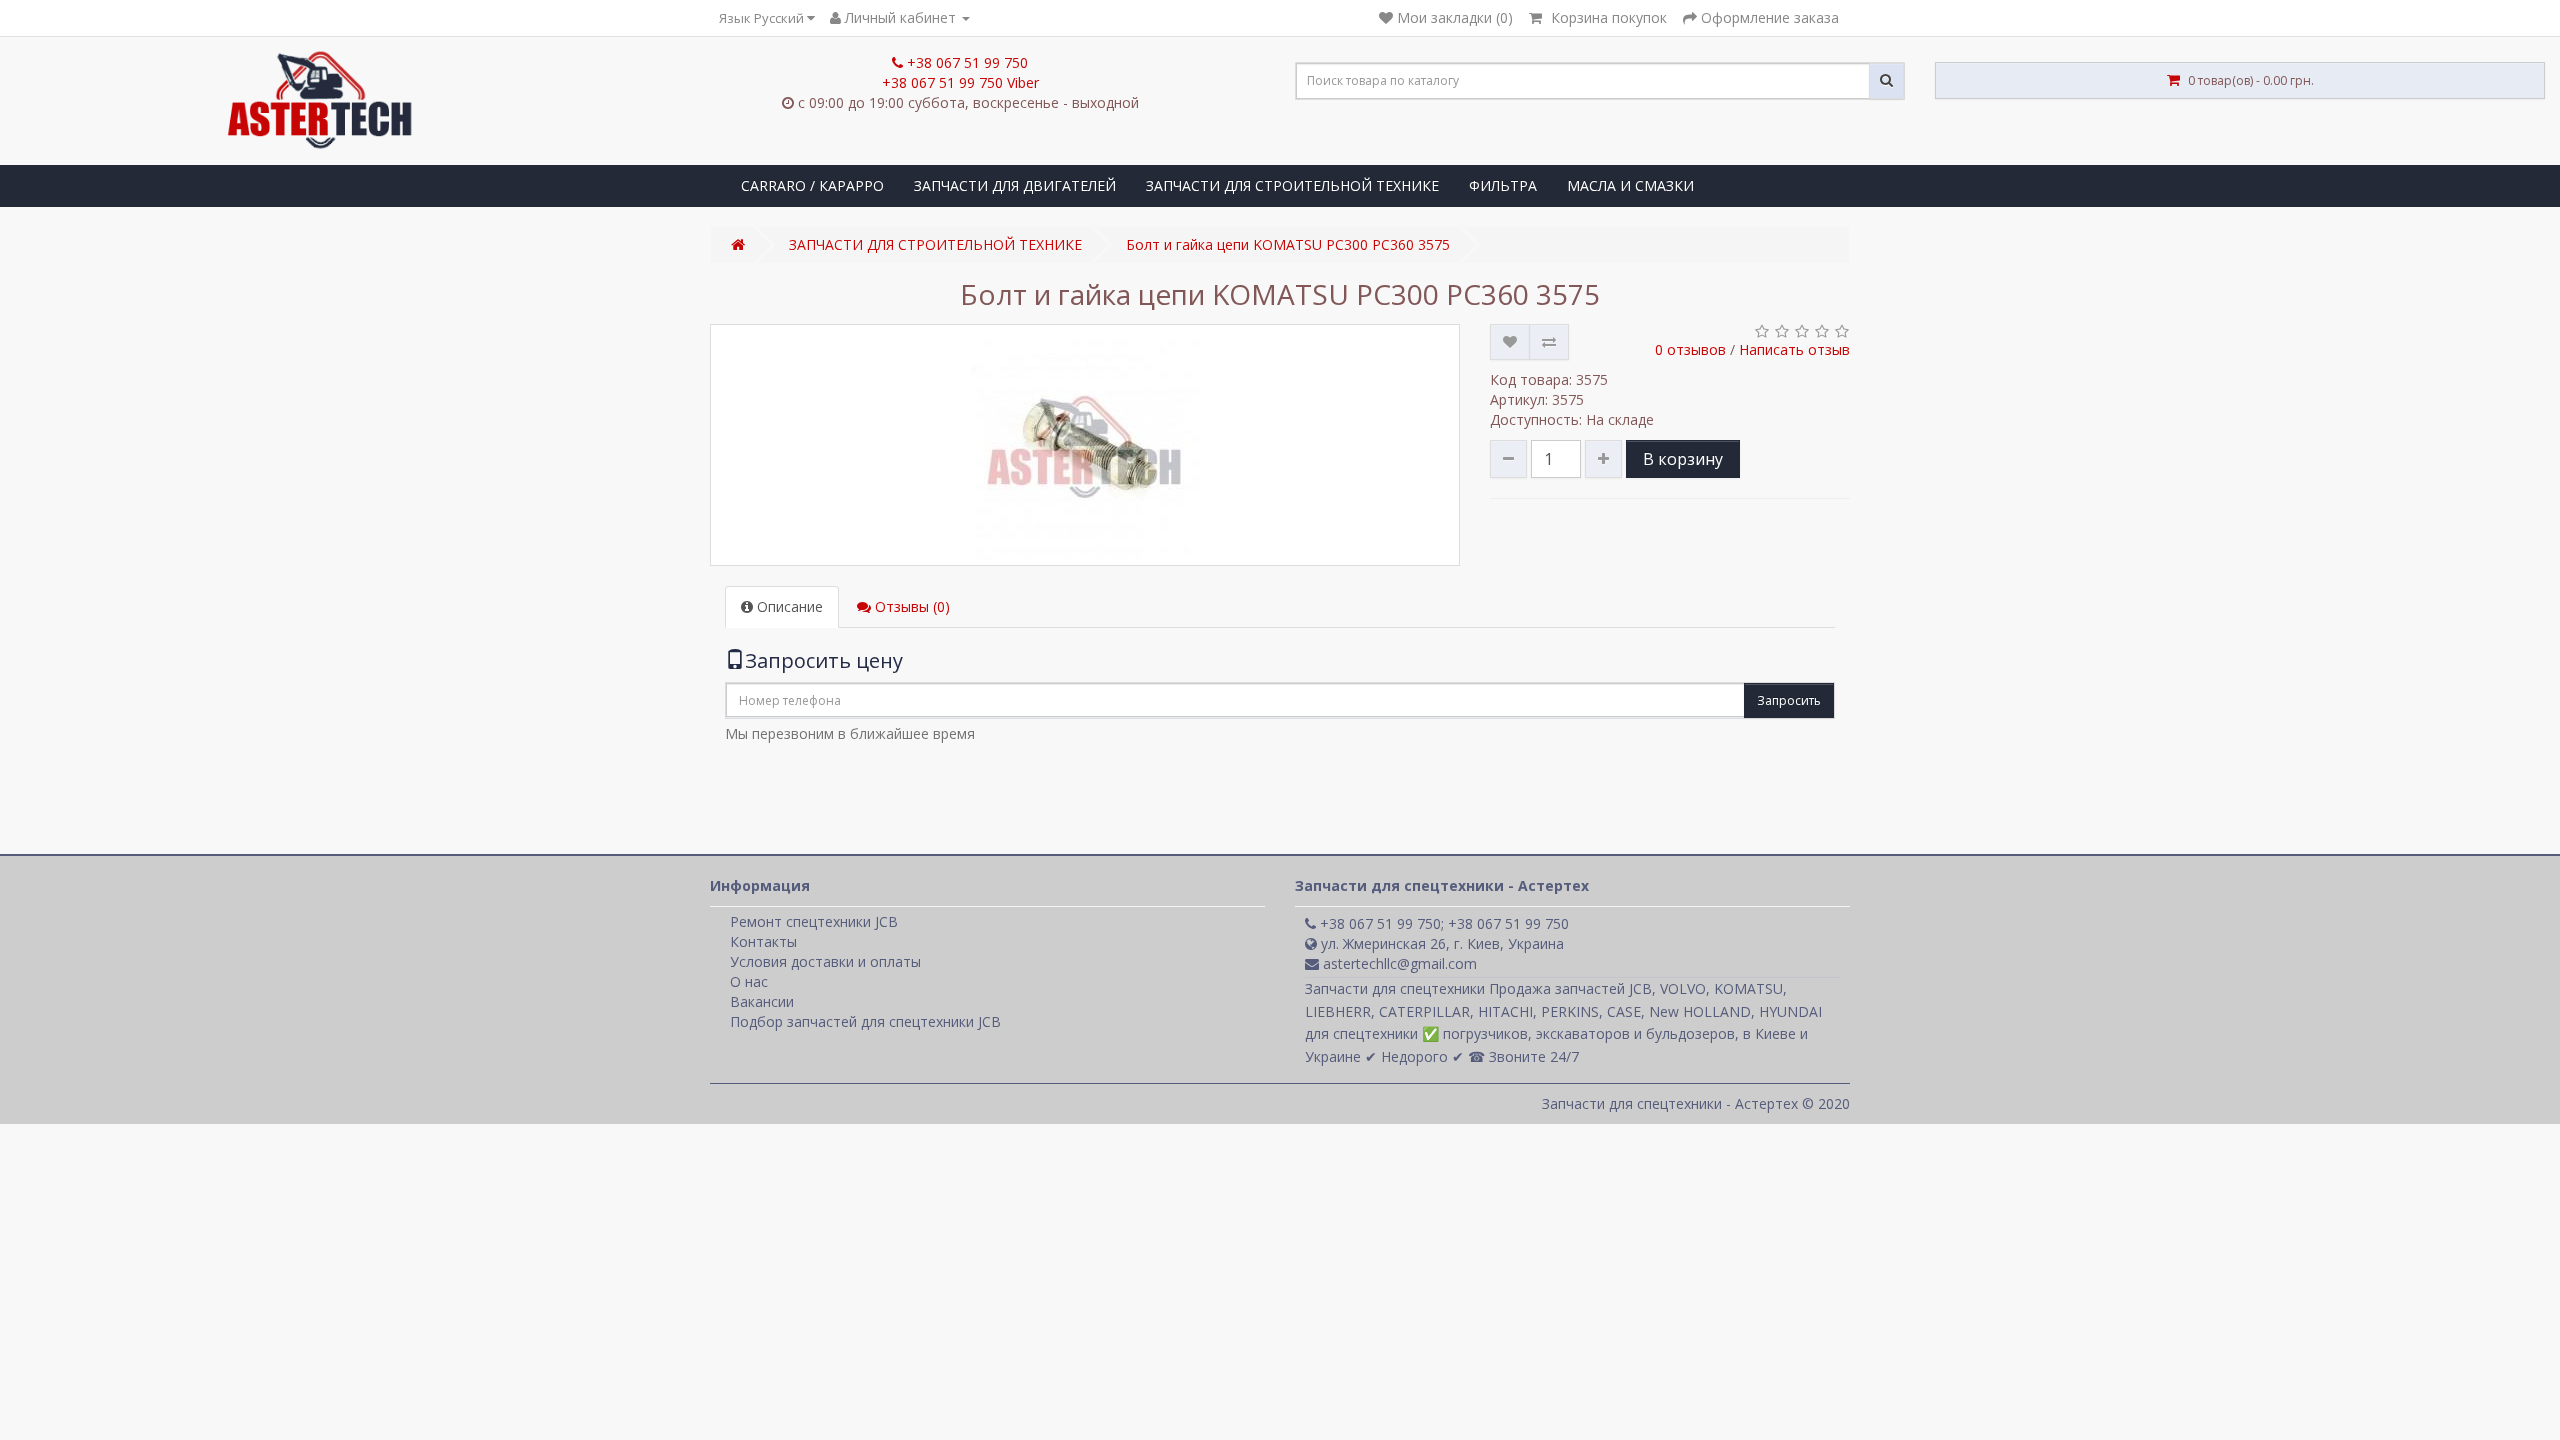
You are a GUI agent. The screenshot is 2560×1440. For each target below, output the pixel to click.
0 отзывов (1690, 349)
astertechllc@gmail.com (1398, 963)
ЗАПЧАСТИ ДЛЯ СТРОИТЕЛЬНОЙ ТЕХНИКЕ (1292, 185)
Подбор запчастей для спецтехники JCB (865, 1021)
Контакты (763, 941)
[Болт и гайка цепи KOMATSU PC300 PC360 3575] (1085, 445)
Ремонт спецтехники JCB (814, 921)
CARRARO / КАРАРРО (812, 185)
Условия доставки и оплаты (825, 961)
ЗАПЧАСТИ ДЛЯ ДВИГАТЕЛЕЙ (1015, 185)
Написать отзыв (1794, 349)
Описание (788, 606)
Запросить (1789, 700)
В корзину (1683, 459)
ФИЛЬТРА (1503, 185)
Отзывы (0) (910, 606)
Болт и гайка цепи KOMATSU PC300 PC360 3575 (1288, 244)
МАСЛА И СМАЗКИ (1630, 185)
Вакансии (762, 1001)
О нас (749, 981)
